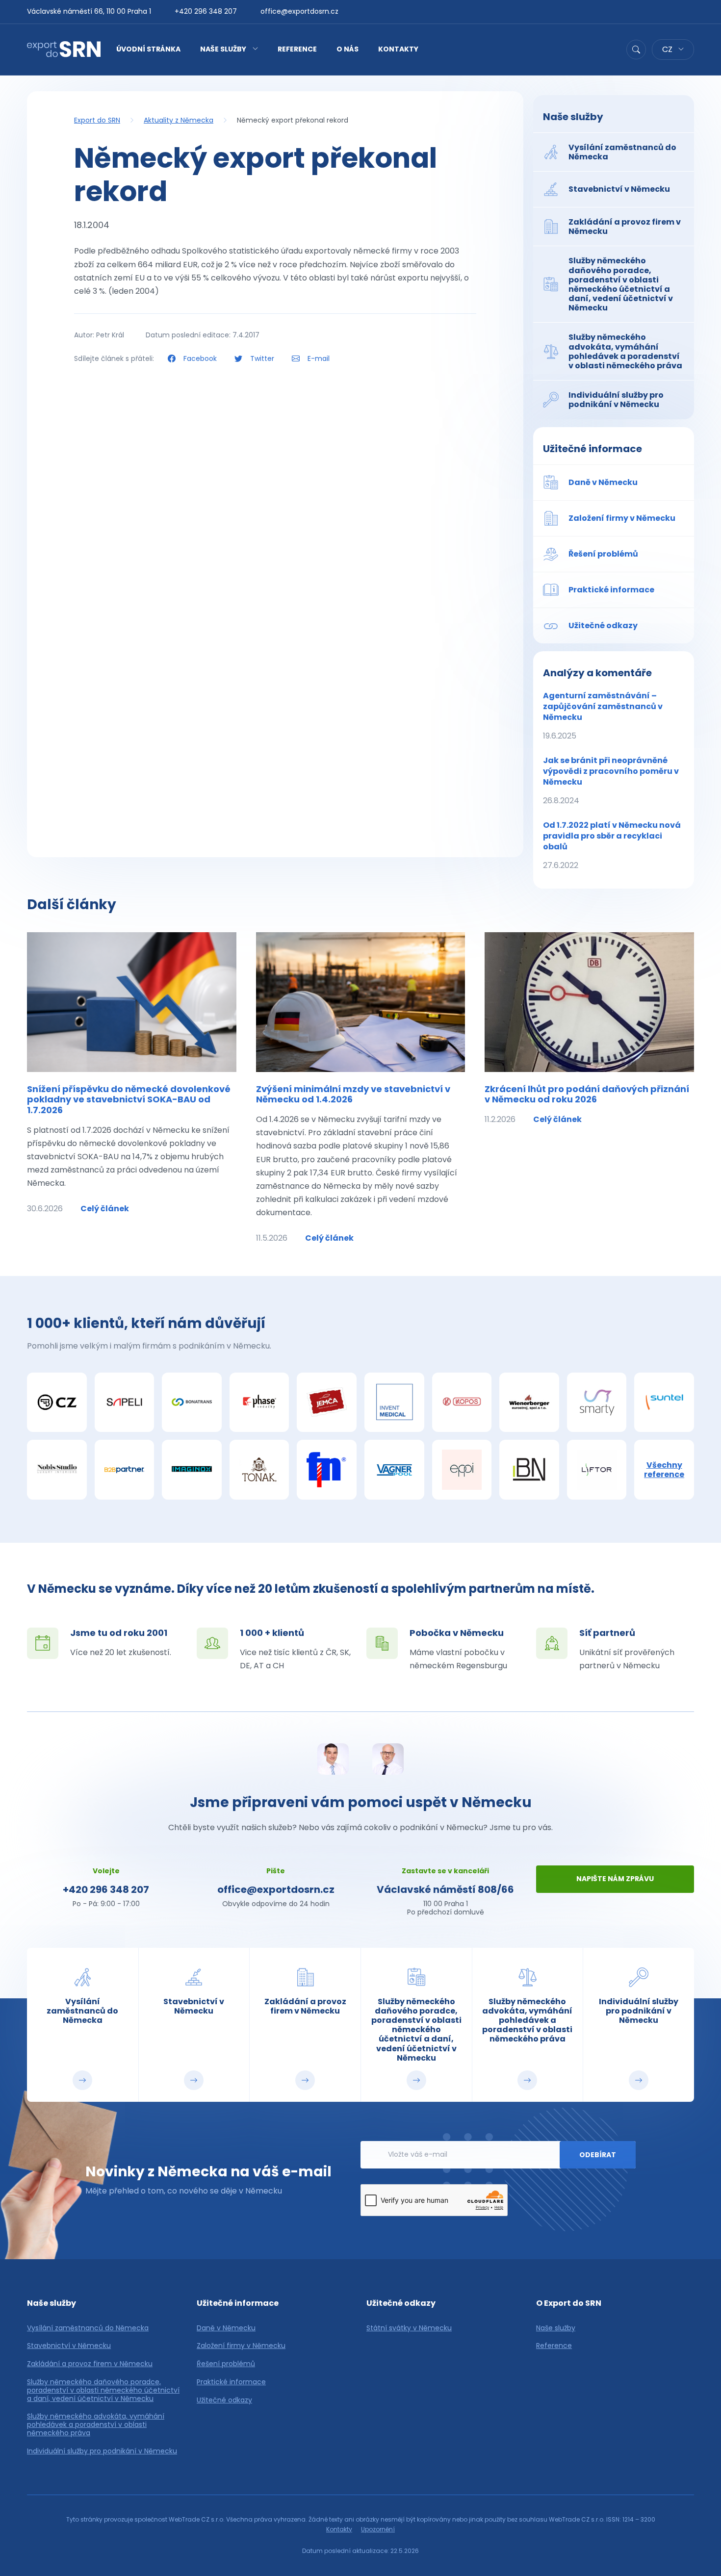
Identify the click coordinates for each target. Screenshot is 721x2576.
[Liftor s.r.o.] (597, 1470)
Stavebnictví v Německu (69, 2346)
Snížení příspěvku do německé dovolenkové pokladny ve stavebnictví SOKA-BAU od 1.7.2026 (129, 1099)
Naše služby (223, 49)
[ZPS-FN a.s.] (327, 1470)
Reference (297, 49)
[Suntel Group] (664, 1403)
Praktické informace (231, 2382)
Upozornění (378, 2529)
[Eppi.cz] (462, 1470)
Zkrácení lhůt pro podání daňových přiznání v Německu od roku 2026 (587, 1094)
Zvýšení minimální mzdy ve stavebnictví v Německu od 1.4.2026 (353, 1094)
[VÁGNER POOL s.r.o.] (394, 1470)
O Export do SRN (569, 2303)
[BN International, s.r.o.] (529, 1470)
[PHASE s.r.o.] (259, 1403)
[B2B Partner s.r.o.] (125, 1470)
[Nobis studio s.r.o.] (57, 1470)
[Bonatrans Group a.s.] (192, 1403)
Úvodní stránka (148, 49)
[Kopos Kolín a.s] (462, 1403)
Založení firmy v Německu (241, 2346)
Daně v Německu (226, 2328)
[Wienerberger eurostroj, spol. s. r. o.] (529, 1403)
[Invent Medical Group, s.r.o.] (394, 1403)
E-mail (318, 358)
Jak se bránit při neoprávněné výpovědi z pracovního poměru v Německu (611, 780)
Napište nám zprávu (615, 1879)
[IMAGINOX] (192, 1470)
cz (668, 49)
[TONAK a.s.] (259, 1470)
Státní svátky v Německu (409, 2328)
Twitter (262, 358)
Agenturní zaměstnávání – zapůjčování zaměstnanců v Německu (603, 716)
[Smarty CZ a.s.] (597, 1403)
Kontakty (398, 49)
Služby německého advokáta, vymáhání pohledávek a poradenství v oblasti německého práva (96, 2424)
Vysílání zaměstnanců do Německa (88, 2328)
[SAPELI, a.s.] (125, 1403)
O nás (348, 49)
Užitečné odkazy (224, 2400)
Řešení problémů (226, 2364)
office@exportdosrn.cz (299, 11)
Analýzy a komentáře (597, 673)
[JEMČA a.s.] (327, 1403)
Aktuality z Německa (179, 120)
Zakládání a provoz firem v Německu (90, 2364)
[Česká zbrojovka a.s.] (57, 1403)
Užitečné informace (592, 449)
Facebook (200, 358)
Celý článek (105, 1209)
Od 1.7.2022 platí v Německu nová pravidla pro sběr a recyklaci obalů (612, 845)
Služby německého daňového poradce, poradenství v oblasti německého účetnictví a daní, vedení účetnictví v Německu (103, 2390)
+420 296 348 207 (206, 11)
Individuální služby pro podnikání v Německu (102, 2451)
